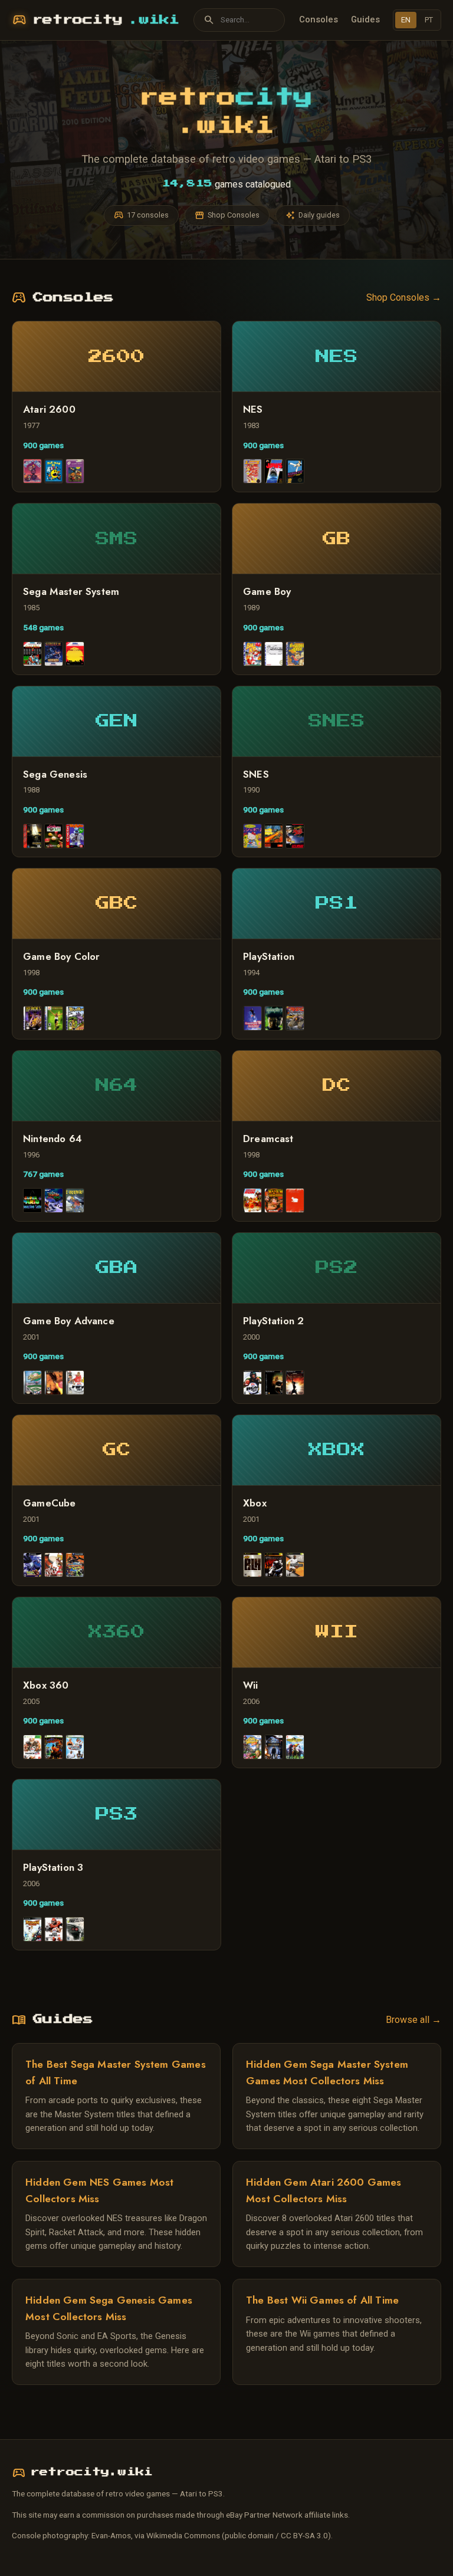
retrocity (96, 20)
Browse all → (413, 2020)
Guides (365, 19)
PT (429, 20)
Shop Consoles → (404, 297)
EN (406, 20)
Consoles (319, 19)
